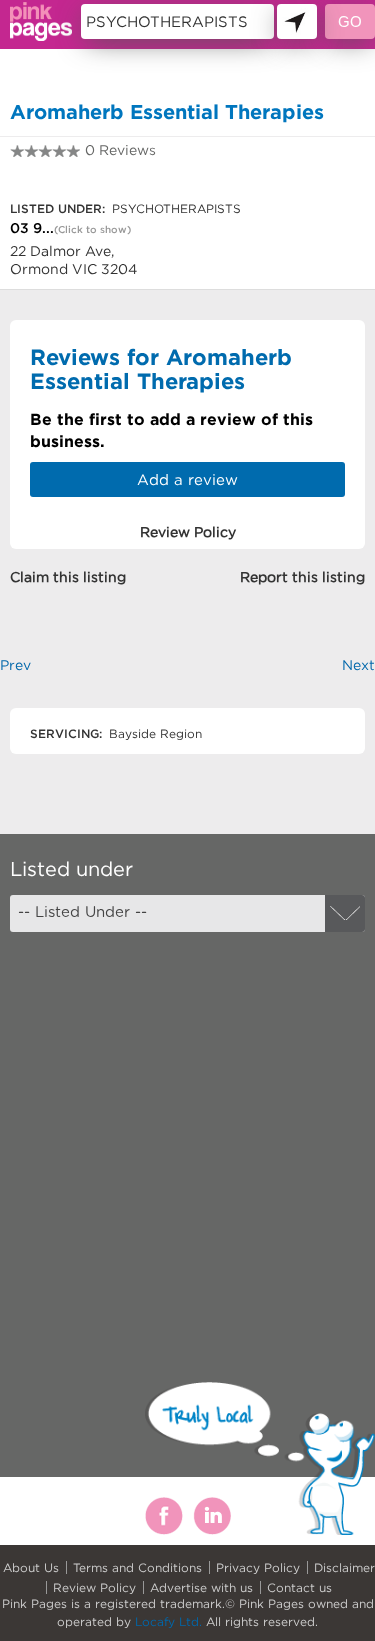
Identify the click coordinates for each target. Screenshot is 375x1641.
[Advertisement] (187, 1139)
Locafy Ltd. (168, 1621)
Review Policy (94, 1587)
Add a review (187, 479)
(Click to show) (92, 229)
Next (358, 665)
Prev (15, 665)
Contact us (299, 1587)
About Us (31, 1567)
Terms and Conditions (137, 1567)
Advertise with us (201, 1587)
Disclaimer (344, 1567)
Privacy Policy (258, 1567)
